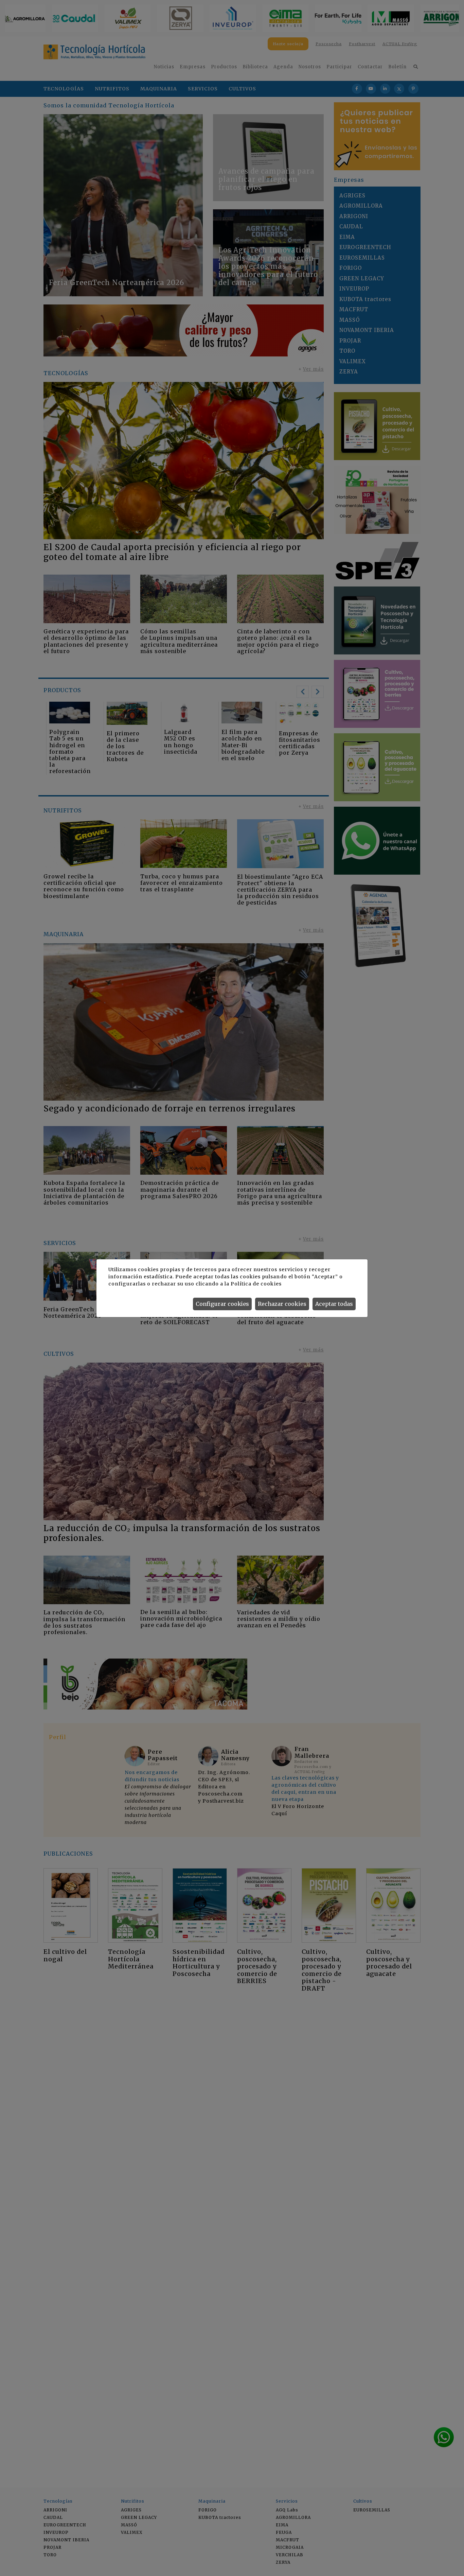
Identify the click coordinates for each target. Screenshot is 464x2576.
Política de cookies (256, 1284)
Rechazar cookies (282, 1304)
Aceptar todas (334, 1304)
